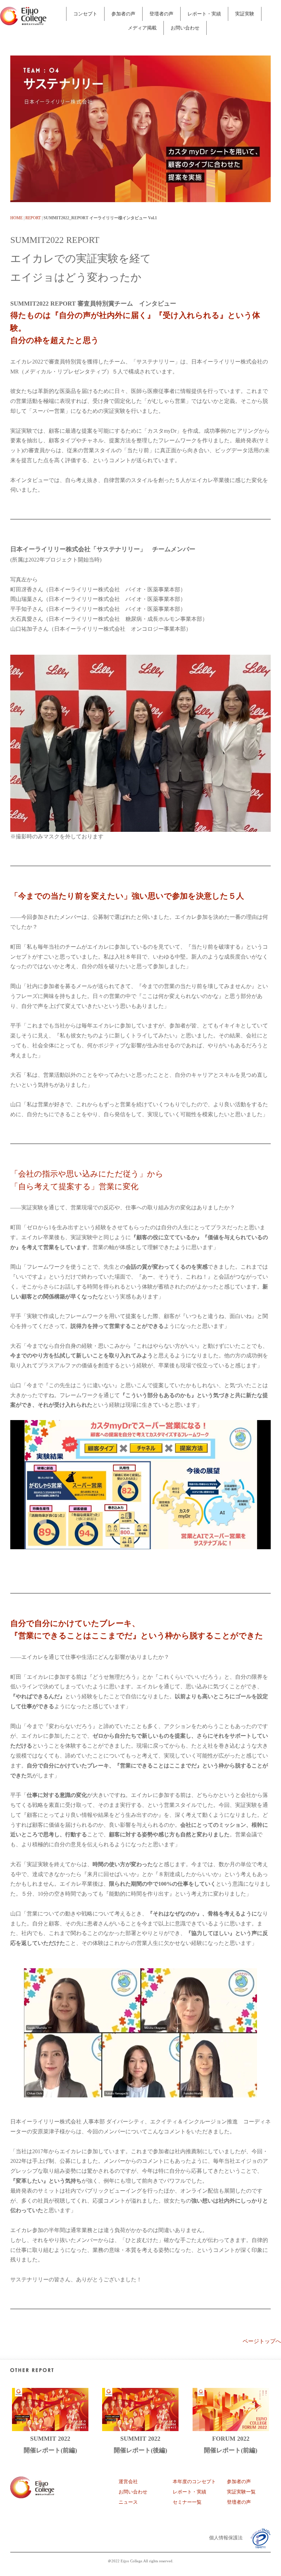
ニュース (128, 2502)
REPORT (33, 218)
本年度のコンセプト (194, 2482)
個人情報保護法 (226, 2538)
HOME (16, 218)
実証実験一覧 (241, 2492)
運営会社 (128, 2482)
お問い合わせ (185, 28)
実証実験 (245, 14)
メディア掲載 (142, 28)
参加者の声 (123, 14)
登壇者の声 (161, 14)
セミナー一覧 (187, 2502)
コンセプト (85, 14)
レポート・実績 (204, 14)
